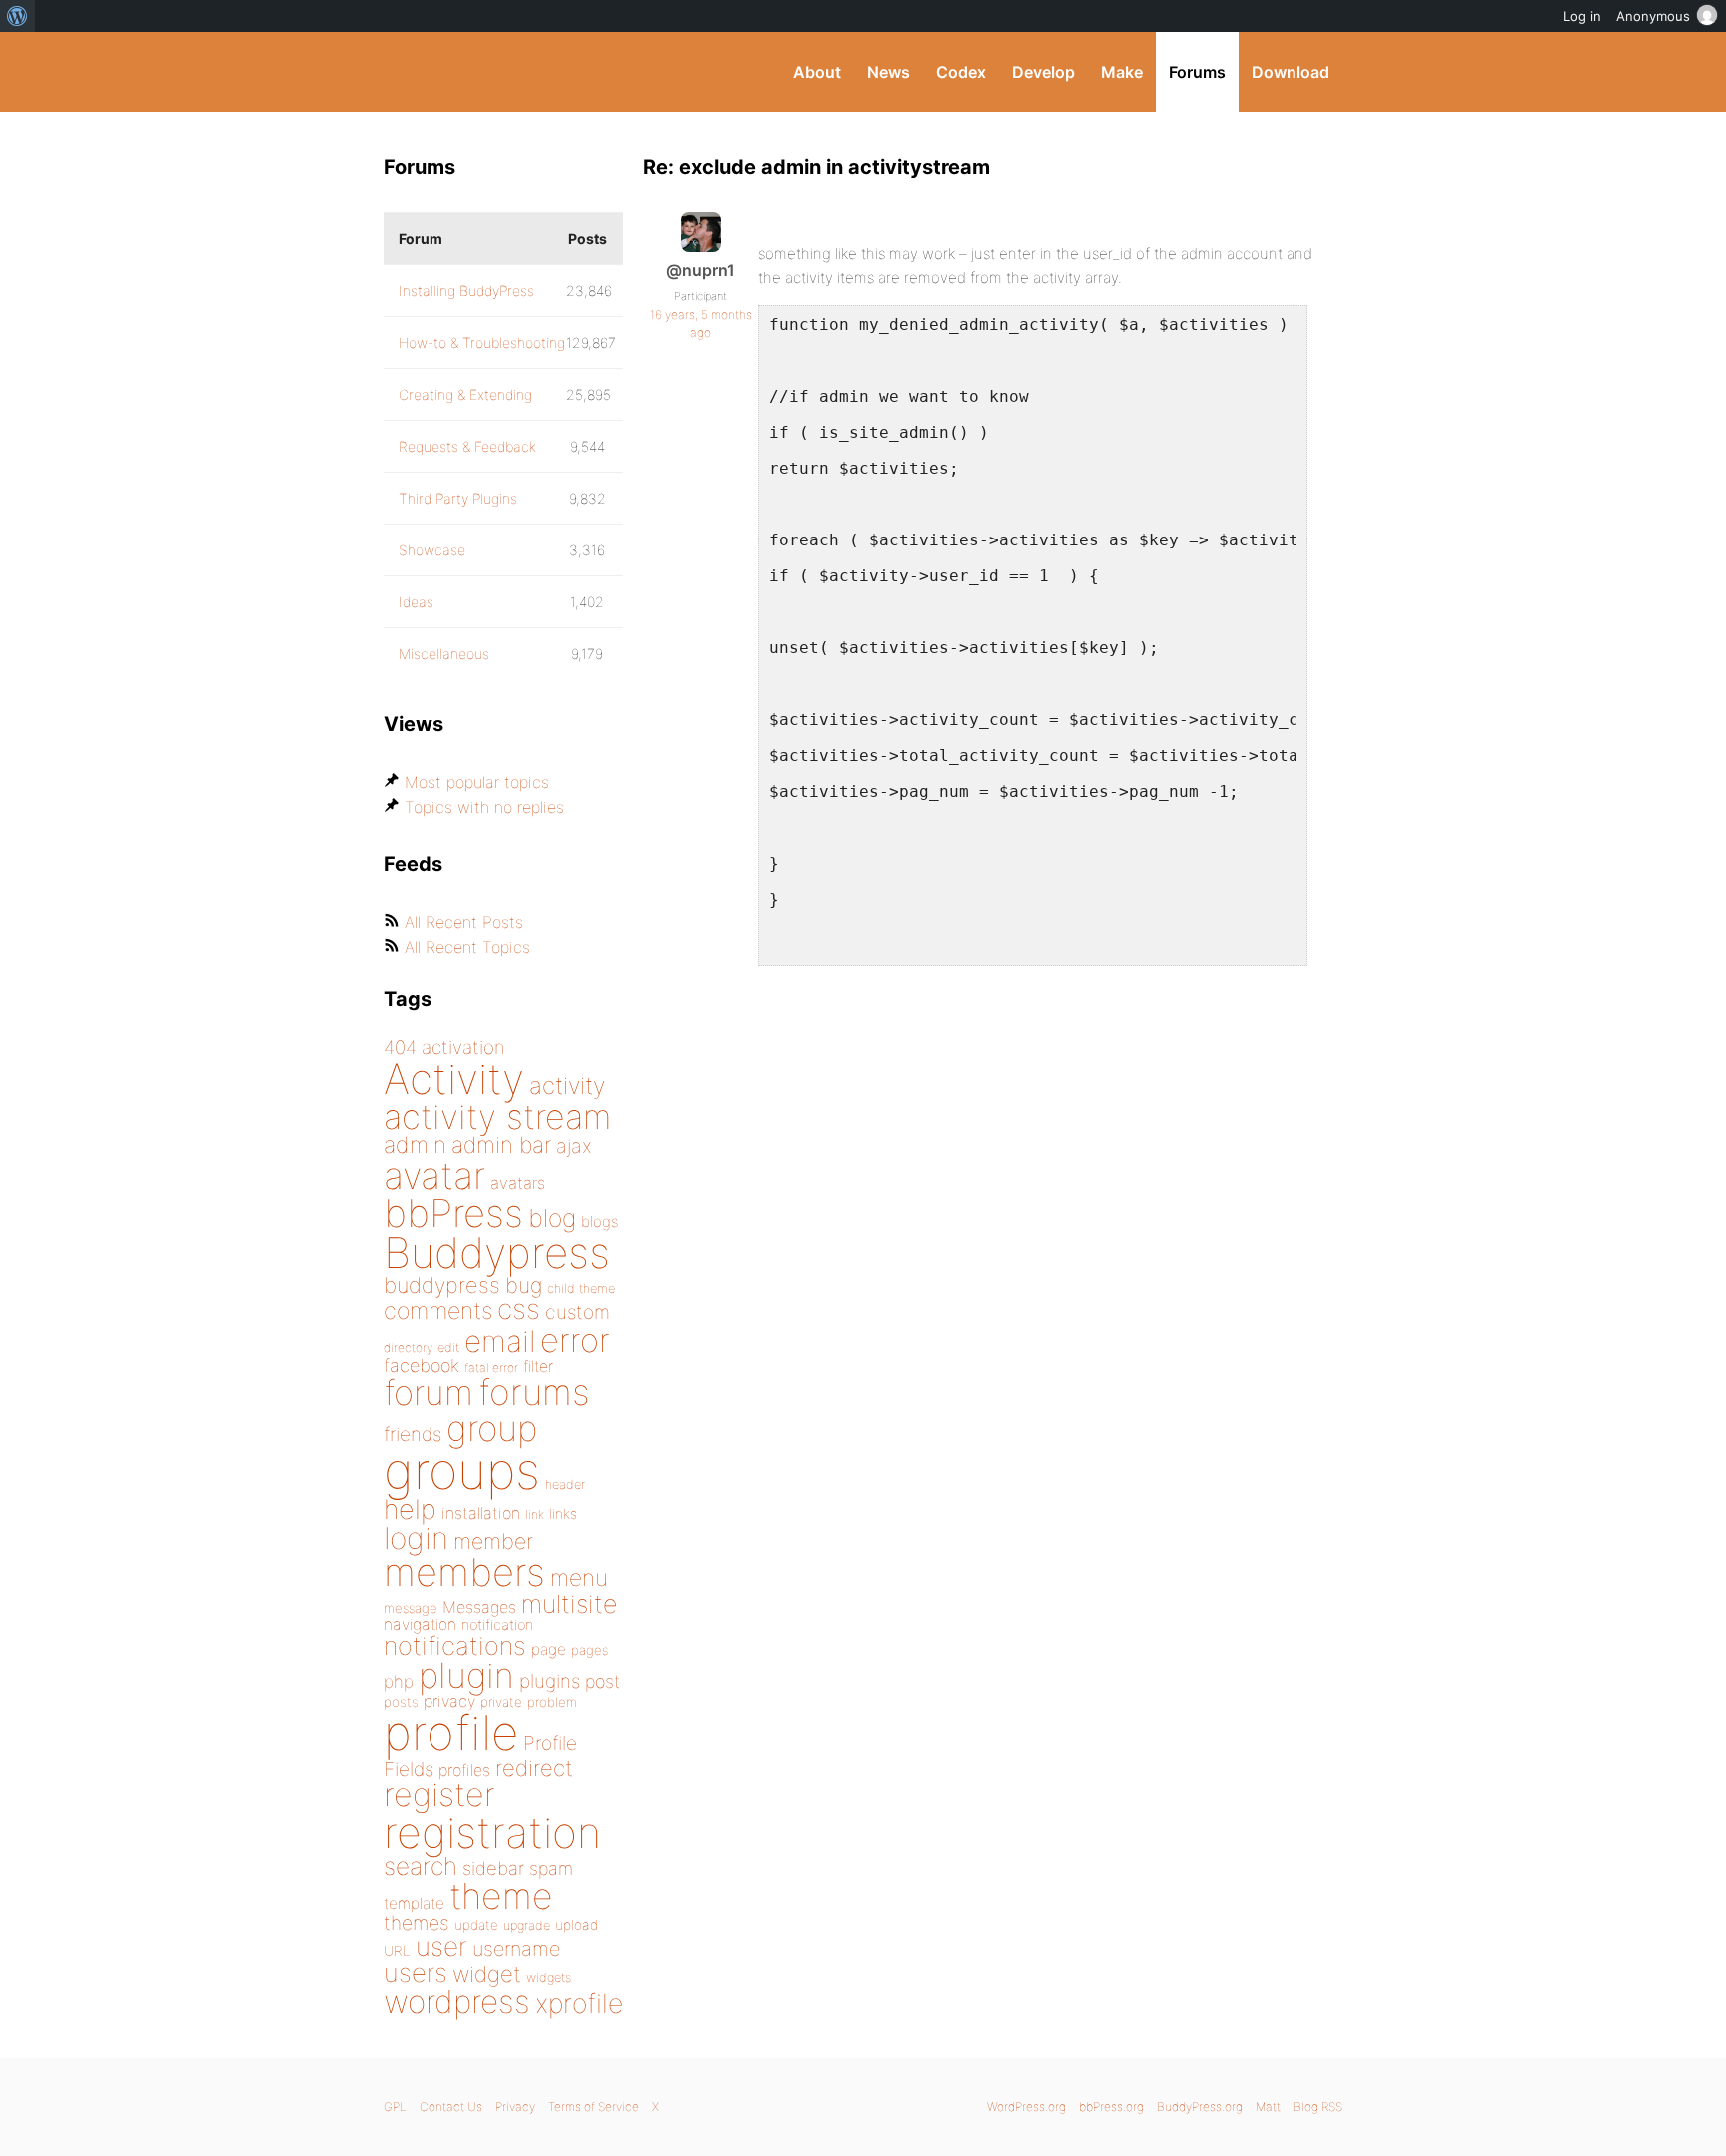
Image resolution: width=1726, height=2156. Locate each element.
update (476, 1925)
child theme (581, 1288)
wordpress (457, 2002)
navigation (420, 1625)
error (575, 1340)
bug (524, 1285)
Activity (454, 1078)
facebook (422, 1365)
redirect (534, 1768)
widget (487, 1974)
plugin (466, 1675)
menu (579, 1578)
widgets (549, 1978)
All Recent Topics (467, 947)
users (416, 1973)
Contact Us (451, 2107)
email (500, 1341)
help (410, 1509)
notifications (455, 1646)
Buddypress (497, 1252)
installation (481, 1513)
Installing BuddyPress (466, 290)
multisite (569, 1604)
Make (1122, 72)
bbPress (453, 1213)
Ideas (416, 602)
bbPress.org (1111, 2107)
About (817, 72)
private (501, 1702)
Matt (1268, 2107)
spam (551, 1869)
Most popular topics (477, 782)
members (464, 1572)
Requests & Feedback (467, 446)
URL (397, 1951)
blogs (600, 1221)
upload (577, 1925)
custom (578, 1312)
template (414, 1904)
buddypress (442, 1285)
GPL (395, 2107)
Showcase (432, 550)
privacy (449, 1701)
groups (462, 1470)
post (603, 1682)
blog (552, 1218)
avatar (434, 1175)
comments (438, 1310)
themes (417, 1923)
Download (1291, 72)
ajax (574, 1146)
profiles (464, 1770)
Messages (479, 1607)
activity (567, 1085)
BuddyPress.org (518, 72)
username (516, 1949)
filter (538, 1366)
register (439, 1795)
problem (552, 1702)
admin (415, 1145)
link (535, 1514)
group (492, 1428)
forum (429, 1392)
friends (413, 1434)
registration (492, 1833)
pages (590, 1650)
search (421, 1866)
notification (497, 1625)
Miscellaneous (444, 654)
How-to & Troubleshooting (482, 342)
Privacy (515, 2107)
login (416, 1538)
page (549, 1650)
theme (501, 1896)
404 (400, 1048)
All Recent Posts (464, 922)
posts (401, 1702)
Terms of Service (594, 2107)
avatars (518, 1183)
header (565, 1484)
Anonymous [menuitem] (1653, 16)
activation (463, 1048)
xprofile (579, 2003)
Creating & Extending (465, 394)
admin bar (501, 1144)
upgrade (527, 1926)
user (441, 1947)
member (493, 1541)
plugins (550, 1681)
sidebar (493, 1868)
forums (534, 1392)
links (563, 1513)
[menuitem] (17, 16)
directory (408, 1347)
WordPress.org (1026, 2107)
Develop (1043, 72)
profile (451, 1733)
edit (448, 1347)
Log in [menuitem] (1582, 16)
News (888, 72)
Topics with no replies (484, 807)
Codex (961, 72)
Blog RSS (1318, 2107)
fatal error (491, 1367)
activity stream (498, 1116)
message (411, 1608)
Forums (1197, 72)
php (399, 1682)
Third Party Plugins (458, 498)
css (519, 1309)
